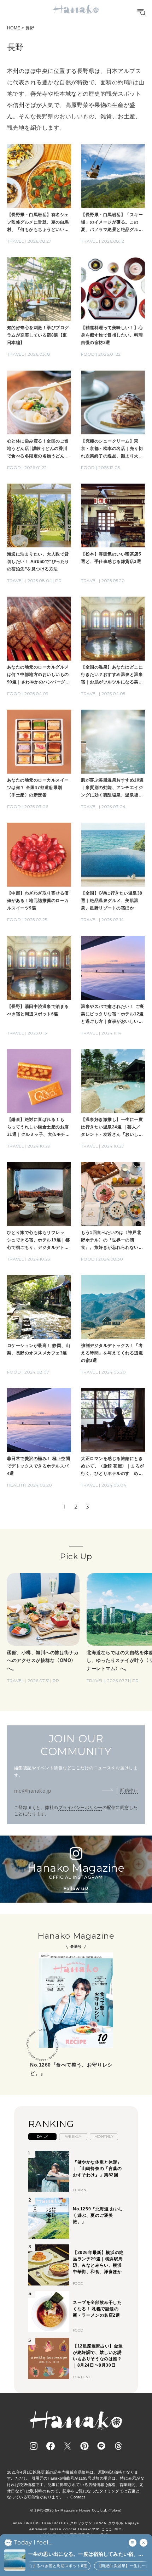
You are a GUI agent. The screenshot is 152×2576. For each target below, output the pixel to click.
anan (18, 2523)
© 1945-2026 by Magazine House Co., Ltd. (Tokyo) (76, 2510)
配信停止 (129, 1791)
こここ (107, 2529)
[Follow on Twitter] (68, 2446)
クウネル (116, 2523)
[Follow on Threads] (118, 2446)
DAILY (42, 2137)
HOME (14, 28)
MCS (119, 2529)
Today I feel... (33, 2543)
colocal (69, 2529)
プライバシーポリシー (80, 1808)
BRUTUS (32, 2523)
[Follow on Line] (101, 2446)
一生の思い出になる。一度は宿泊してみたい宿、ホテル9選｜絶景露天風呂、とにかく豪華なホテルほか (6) (87, 2555)
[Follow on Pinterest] (84, 2446)
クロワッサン (81, 2523)
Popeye (132, 2523)
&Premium (38, 2529)
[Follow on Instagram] (34, 2446)
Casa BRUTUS (55, 2523)
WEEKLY (73, 2137)
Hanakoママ (89, 2529)
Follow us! (76, 1889)
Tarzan (55, 2529)
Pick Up (76, 1556)
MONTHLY (104, 2137)
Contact (78, 2497)
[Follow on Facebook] (51, 2446)
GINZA (100, 2523)
